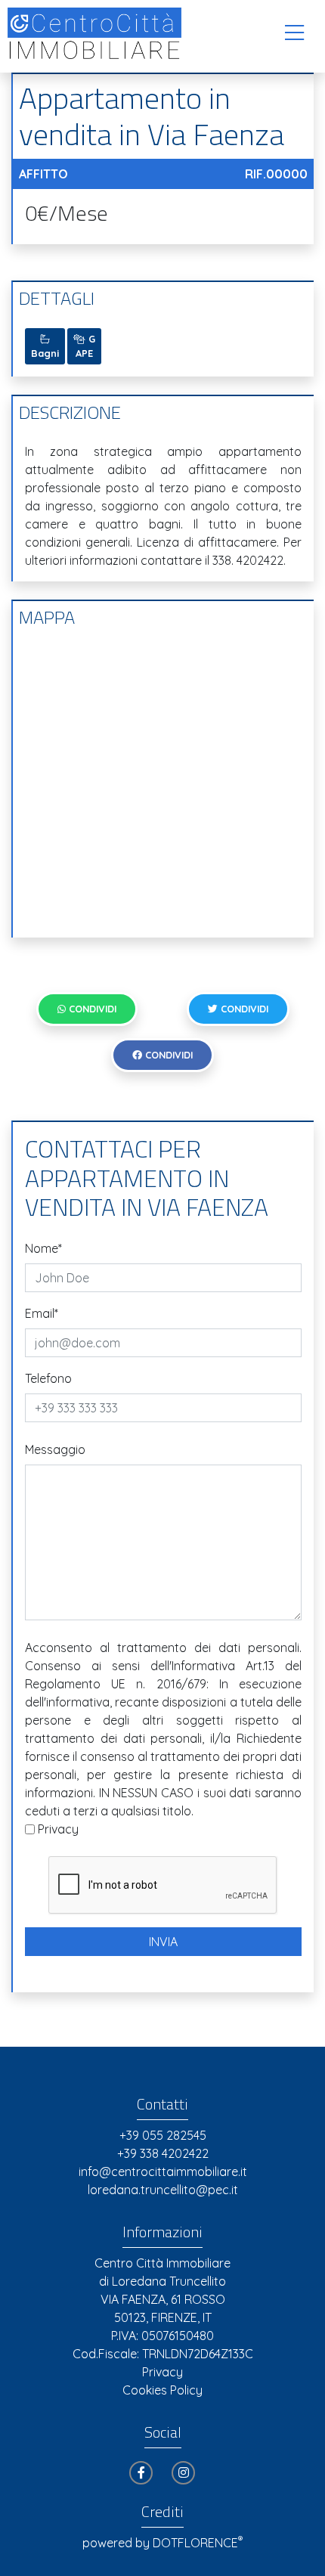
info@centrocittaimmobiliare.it (163, 2171)
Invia (163, 1942)
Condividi (91, 1009)
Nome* (43, 1248)
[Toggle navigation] (294, 33)
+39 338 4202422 (163, 2153)
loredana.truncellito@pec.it (163, 2190)
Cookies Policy (162, 2390)
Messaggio (55, 1449)
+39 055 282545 (163, 2135)
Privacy (58, 1829)
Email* (42, 1313)
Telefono (48, 1378)
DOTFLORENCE (198, 2543)
